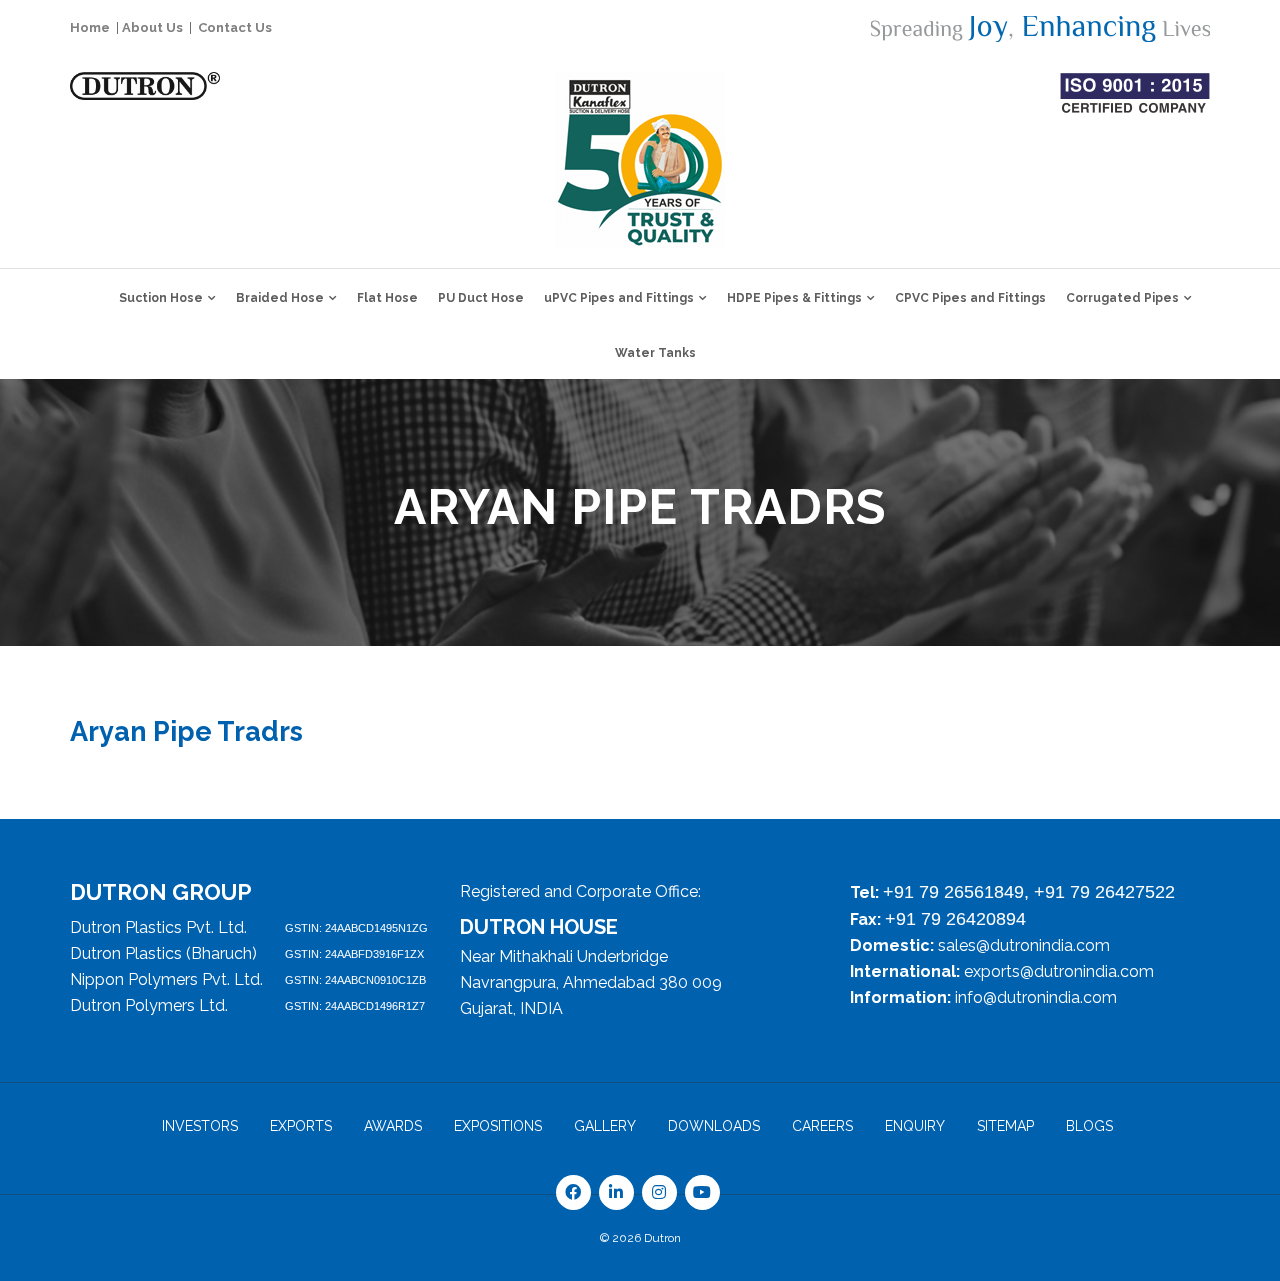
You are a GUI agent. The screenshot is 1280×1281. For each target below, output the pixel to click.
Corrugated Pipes (1122, 298)
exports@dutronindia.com (1059, 971)
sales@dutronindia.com (1024, 945)
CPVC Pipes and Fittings (970, 298)
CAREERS (822, 1126)
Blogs (1089, 1126)
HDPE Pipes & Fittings (794, 298)
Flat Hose (387, 298)
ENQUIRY (915, 1126)
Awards (393, 1126)
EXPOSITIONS (498, 1126)
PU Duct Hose (481, 298)
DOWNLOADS (714, 1126)
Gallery (605, 1126)
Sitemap (1005, 1126)
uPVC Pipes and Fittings (619, 298)
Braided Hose (280, 298)
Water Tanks (655, 353)
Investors (200, 1126)
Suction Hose (161, 298)
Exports (301, 1126)
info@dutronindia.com (1036, 997)
